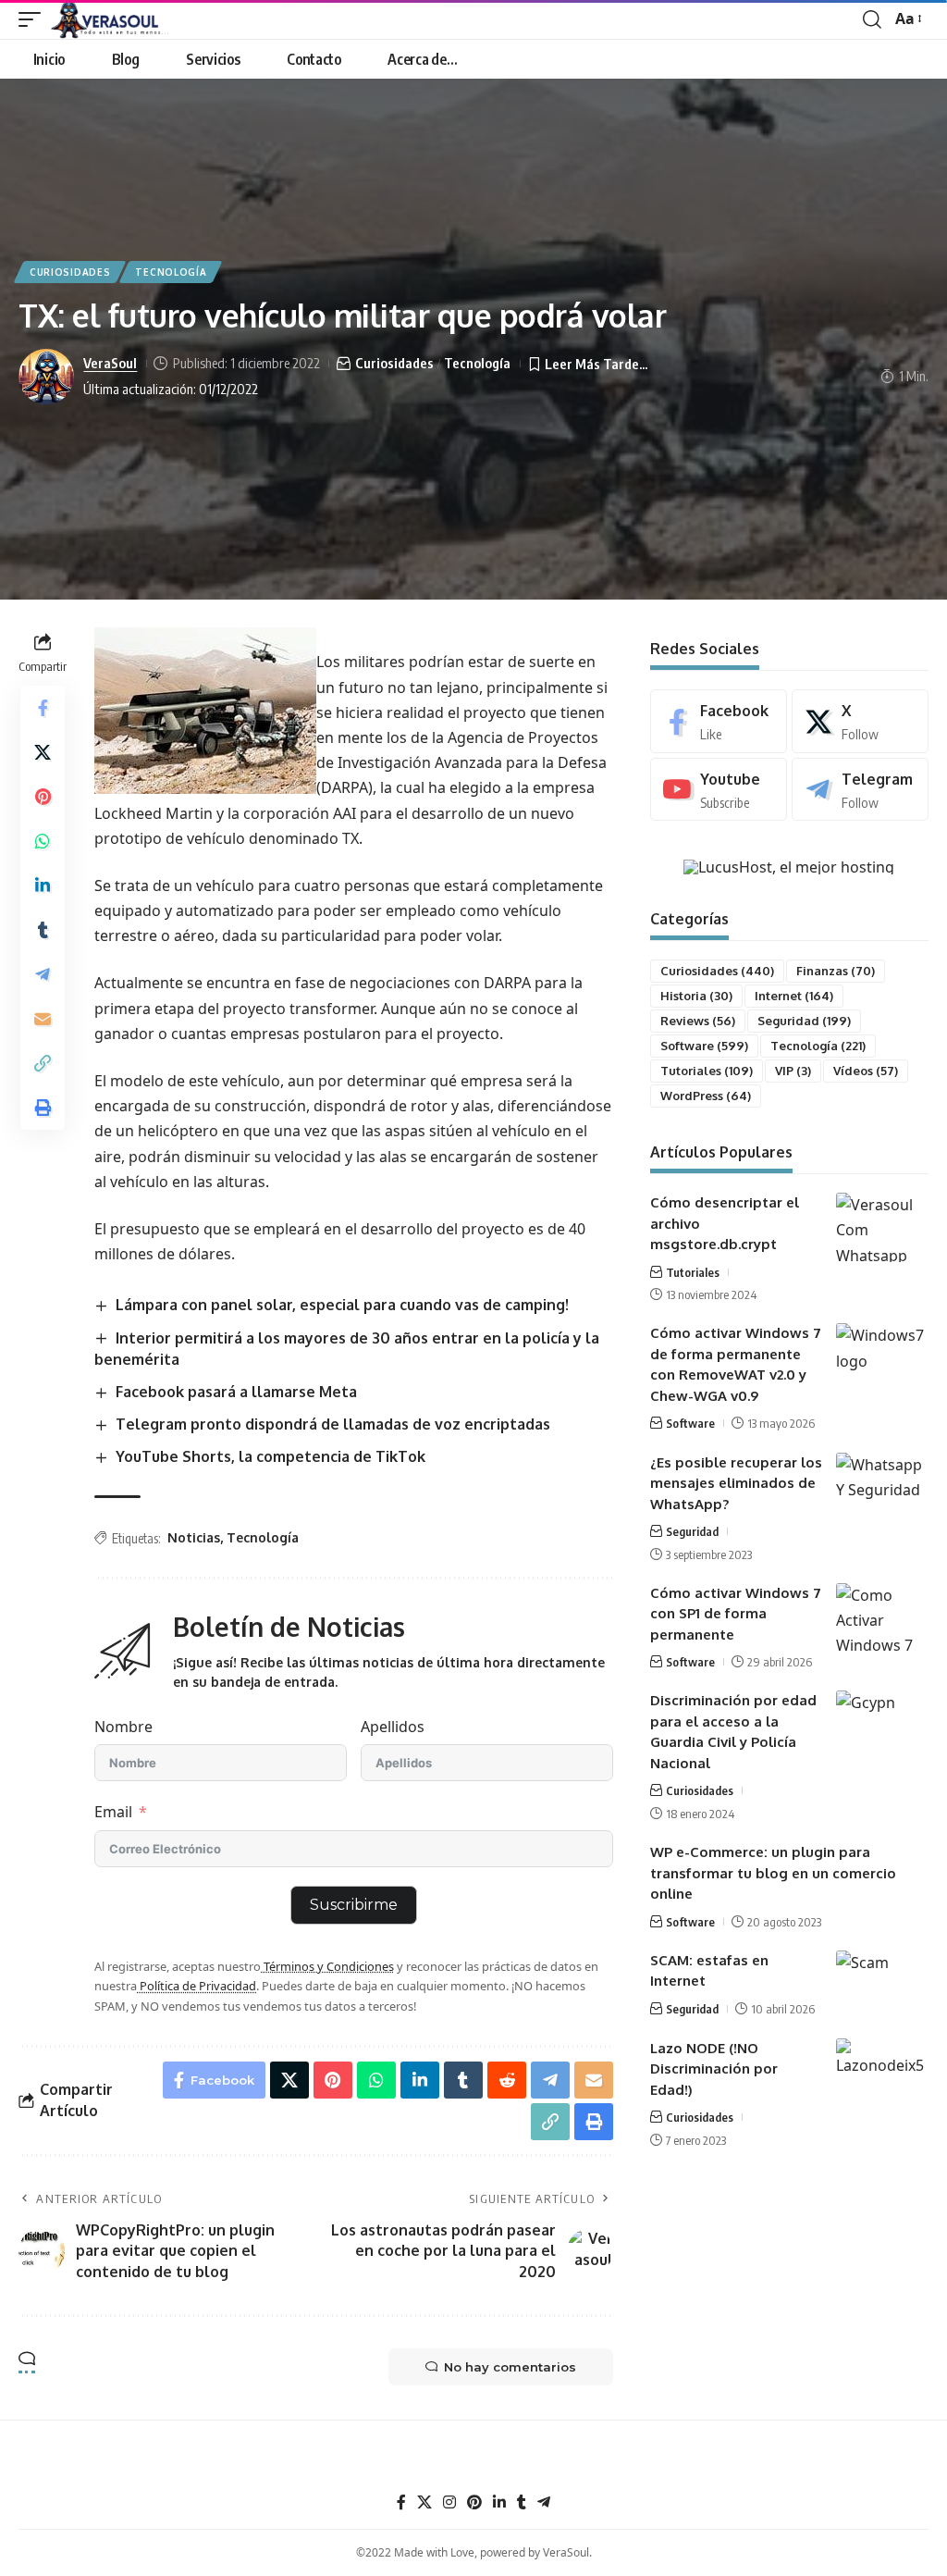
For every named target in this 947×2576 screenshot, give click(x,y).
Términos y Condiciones (327, 1966)
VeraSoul (110, 363)
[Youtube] (719, 790)
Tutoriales (707, 1071)
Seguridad (804, 1021)
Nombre (123, 1727)
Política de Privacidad (197, 1986)
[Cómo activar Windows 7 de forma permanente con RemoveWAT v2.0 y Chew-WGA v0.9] (882, 1358)
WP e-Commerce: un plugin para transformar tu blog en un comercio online (773, 1873)
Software (704, 1046)
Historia (696, 996)
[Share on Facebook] (43, 708)
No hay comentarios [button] (510, 2367)
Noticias (194, 1537)
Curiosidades (70, 272)
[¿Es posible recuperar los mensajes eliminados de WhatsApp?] (882, 1487)
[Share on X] (43, 752)
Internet (794, 996)
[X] (860, 721)
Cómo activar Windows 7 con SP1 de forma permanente (736, 1614)
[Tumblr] (522, 2502)
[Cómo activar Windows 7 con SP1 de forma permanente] (882, 1618)
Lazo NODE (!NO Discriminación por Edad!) (714, 2069)
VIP (793, 1071)
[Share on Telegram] (43, 974)
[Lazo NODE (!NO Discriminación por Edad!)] (882, 2073)
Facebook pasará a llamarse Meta (236, 1392)
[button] (34, 19)
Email (113, 1812)
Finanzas (836, 971)
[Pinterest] (474, 2502)
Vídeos (866, 1071)
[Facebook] (719, 721)
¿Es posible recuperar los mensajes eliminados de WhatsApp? (736, 1483)
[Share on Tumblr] (43, 930)
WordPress (706, 1096)
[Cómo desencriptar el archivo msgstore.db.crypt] (882, 1227)
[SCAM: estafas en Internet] (882, 1985)
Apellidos (393, 1727)
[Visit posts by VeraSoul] (46, 377)
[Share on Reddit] (507, 2080)
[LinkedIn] (499, 2502)
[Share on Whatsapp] (43, 841)
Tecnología (171, 272)
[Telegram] (860, 790)
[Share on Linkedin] (43, 885)
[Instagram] (449, 2502)
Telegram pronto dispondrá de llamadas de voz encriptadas (333, 1424)
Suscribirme (354, 1905)
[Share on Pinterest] (43, 797)
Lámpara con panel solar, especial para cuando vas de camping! (342, 1305)
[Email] (43, 1019)
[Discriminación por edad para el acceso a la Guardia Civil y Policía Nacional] (882, 1725)
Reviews (698, 1021)
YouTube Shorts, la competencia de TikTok (271, 1456)
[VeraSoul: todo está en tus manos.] (110, 19)
